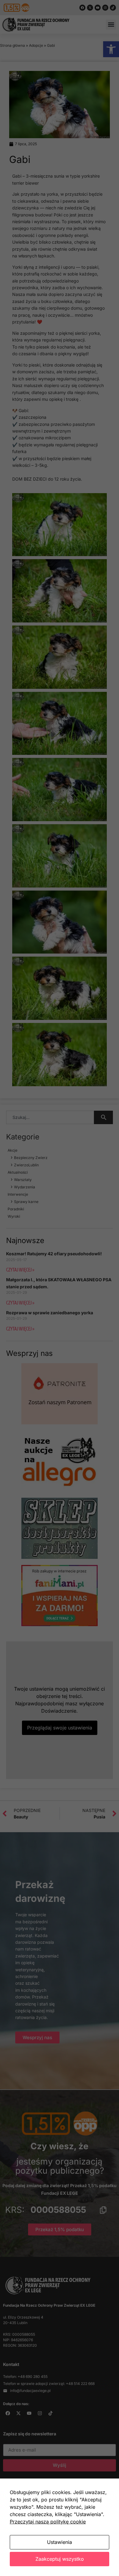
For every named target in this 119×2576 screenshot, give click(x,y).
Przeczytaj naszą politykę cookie (48, 2522)
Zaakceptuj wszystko (60, 2559)
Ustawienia (60, 2542)
